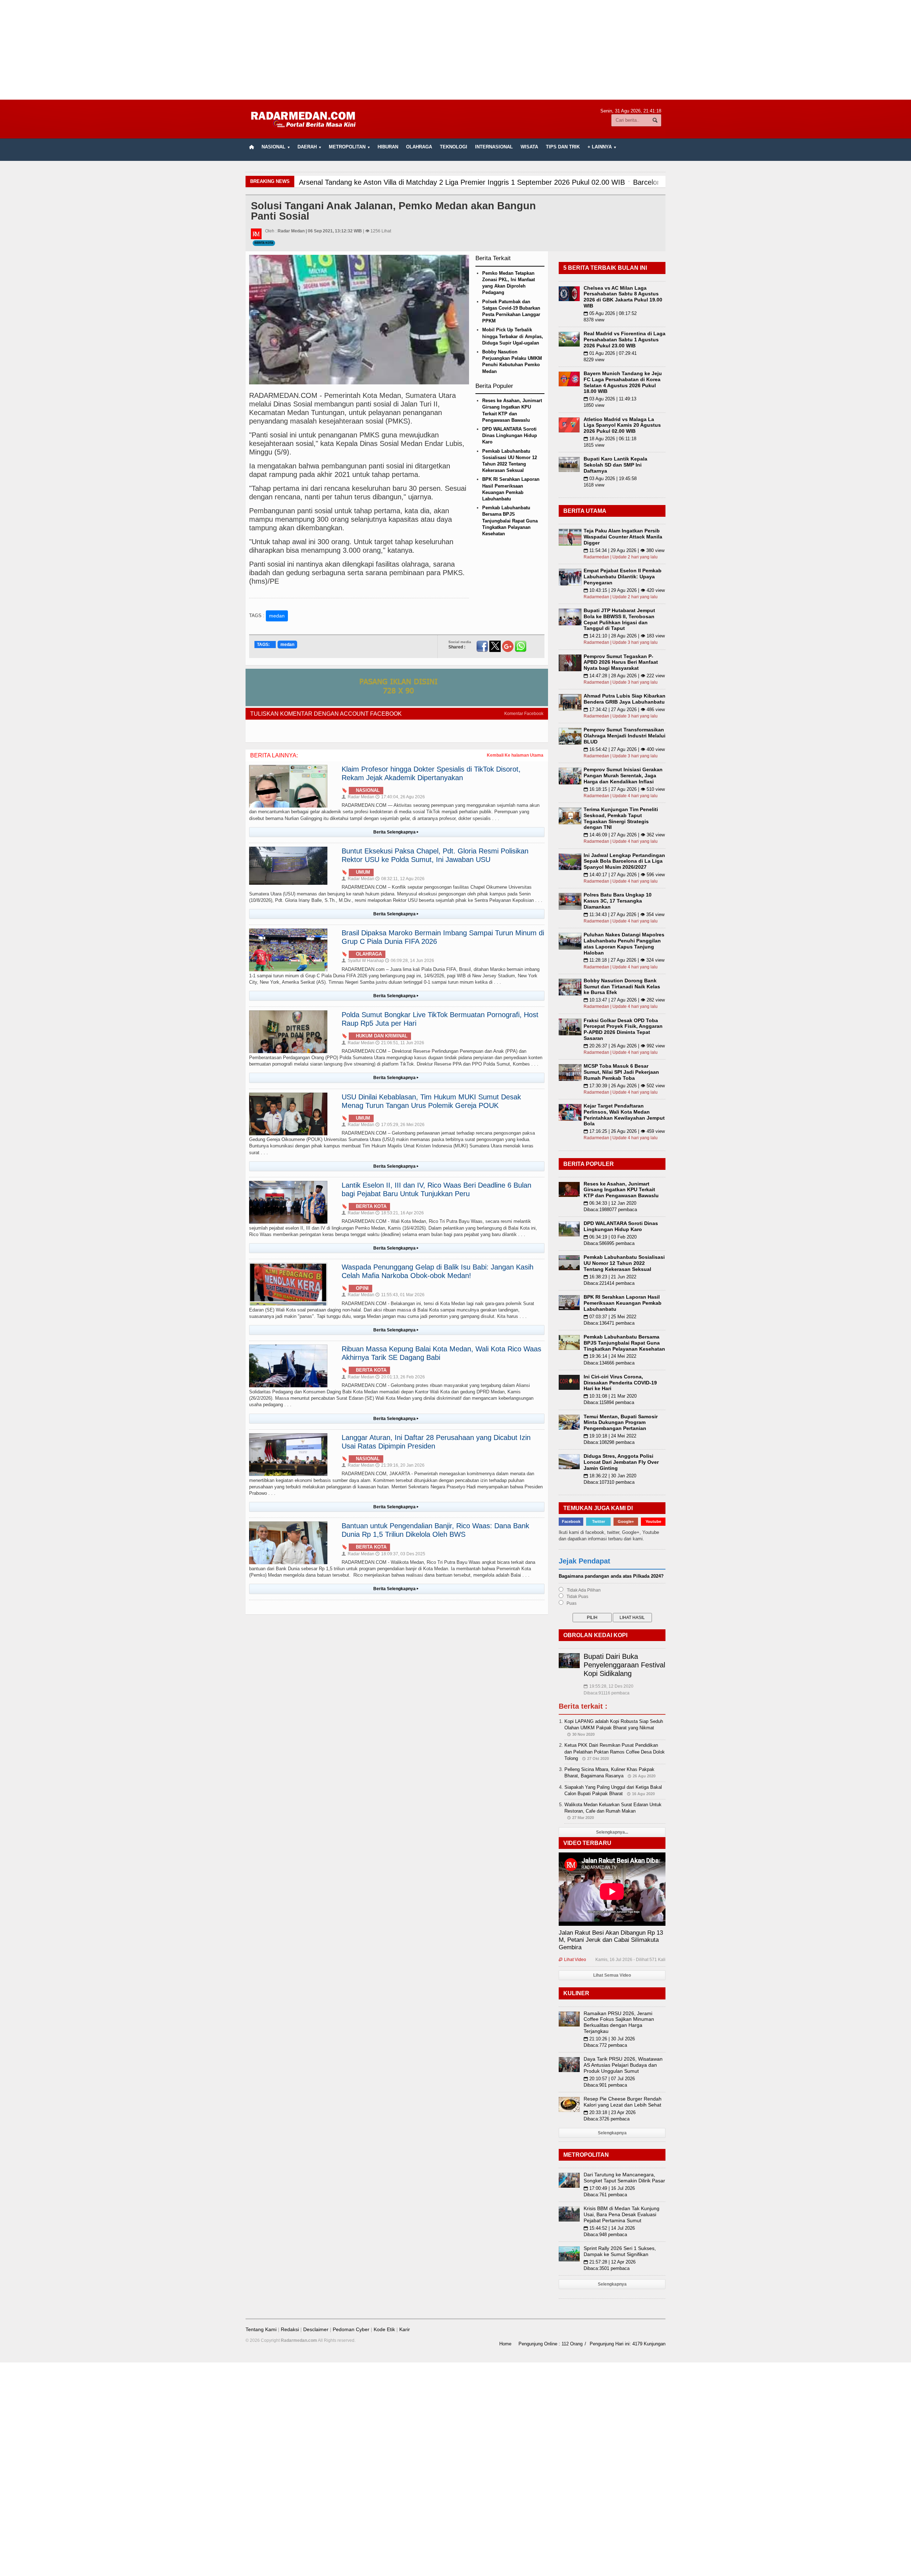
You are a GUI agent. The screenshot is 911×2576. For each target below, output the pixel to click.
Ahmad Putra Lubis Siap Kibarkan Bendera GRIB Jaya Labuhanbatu (625, 699)
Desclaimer (316, 2329)
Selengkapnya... (612, 1832)
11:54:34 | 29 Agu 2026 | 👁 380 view (624, 550)
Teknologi (454, 147)
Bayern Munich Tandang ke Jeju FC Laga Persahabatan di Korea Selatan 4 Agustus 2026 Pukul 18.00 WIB (623, 382)
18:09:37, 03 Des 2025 (400, 1554)
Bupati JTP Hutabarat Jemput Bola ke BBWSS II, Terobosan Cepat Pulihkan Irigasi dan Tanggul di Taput (619, 619)
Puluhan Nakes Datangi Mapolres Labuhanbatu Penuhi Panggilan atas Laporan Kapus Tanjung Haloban (624, 943)
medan (277, 616)
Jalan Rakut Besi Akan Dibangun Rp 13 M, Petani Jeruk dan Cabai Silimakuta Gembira (611, 1940)
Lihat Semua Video (612, 1975)
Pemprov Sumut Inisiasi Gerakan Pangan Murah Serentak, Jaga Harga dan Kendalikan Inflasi (623, 776)
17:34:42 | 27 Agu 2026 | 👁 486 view (624, 709)
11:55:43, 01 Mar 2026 (400, 1295)
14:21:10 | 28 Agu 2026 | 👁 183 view (624, 636)
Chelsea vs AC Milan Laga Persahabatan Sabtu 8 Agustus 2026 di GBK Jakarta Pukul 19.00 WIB (623, 297)
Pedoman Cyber (351, 2329)
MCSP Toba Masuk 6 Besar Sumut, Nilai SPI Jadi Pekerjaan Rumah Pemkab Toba (621, 1072)
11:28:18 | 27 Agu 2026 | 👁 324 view (624, 960)
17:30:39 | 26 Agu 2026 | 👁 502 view (624, 1086)
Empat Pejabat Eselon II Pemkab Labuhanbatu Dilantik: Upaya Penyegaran (623, 577)
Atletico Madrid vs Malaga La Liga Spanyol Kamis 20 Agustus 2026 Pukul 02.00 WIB (622, 425)
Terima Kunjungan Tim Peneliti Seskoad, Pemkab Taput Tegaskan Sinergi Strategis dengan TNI (621, 818)
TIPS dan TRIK (563, 147)
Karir (405, 2329)
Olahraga (419, 147)
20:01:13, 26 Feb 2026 (400, 1377)
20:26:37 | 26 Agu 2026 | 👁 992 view (624, 1046)
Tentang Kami (261, 2329)
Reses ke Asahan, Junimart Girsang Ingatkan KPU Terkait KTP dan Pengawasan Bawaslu (621, 1190)
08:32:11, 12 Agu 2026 (400, 879)
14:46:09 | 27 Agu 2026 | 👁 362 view (624, 835)
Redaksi (290, 2329)
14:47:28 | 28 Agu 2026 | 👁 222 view (624, 676)
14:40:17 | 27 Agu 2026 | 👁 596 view (624, 875)
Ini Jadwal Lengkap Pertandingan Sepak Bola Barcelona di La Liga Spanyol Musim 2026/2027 (624, 861)
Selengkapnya (612, 2133)
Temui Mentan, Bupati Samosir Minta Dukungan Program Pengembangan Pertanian (621, 1423)
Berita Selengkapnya (396, 832)
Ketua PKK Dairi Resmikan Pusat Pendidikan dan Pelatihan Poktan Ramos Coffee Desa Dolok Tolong (615, 1752)
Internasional (494, 147)
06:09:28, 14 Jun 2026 (410, 961)
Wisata (529, 147)
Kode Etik (384, 2329)
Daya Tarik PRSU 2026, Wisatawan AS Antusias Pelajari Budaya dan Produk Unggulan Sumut (623, 2065)
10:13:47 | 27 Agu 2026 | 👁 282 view (624, 1000)
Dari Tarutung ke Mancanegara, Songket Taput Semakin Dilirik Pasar (624, 2178)
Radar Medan (358, 797)
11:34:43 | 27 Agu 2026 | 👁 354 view (624, 914)
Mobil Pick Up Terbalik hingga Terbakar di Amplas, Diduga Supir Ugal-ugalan (513, 336)
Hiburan (388, 147)
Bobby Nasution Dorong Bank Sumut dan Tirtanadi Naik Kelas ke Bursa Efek (622, 987)
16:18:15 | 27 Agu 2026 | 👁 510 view (624, 789)
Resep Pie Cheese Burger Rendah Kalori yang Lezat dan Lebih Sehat (623, 2102)
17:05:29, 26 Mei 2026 (400, 1125)
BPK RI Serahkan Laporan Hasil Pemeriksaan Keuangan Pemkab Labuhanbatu (623, 1303)
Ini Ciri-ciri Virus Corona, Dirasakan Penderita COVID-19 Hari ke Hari (620, 1383)
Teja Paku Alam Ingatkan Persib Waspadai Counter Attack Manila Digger (623, 537)
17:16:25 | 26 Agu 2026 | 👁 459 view (624, 1131)
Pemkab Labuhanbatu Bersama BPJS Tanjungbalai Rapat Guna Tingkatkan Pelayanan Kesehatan (510, 521)
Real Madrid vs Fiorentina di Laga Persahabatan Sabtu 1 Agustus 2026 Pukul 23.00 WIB (625, 340)
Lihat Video (572, 1960)
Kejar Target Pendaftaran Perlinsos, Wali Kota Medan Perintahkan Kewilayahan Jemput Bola (624, 1115)
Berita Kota (264, 243)
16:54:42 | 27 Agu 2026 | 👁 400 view (624, 749)
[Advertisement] (455, 50)
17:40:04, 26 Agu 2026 (400, 797)
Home (505, 2344)
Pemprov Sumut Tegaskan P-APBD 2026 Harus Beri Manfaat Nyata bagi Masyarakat (621, 662)
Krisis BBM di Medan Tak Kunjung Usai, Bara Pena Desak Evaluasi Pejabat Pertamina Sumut (622, 2214)
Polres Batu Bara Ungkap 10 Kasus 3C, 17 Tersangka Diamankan (618, 901)
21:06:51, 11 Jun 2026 (400, 1043)
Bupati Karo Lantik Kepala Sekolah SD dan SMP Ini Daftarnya (615, 465)
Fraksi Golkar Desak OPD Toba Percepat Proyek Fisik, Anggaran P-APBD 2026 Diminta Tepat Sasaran (623, 1029)
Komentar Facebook (524, 714)
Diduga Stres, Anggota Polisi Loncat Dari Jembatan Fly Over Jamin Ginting (621, 1462)
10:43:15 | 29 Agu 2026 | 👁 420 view (624, 590)
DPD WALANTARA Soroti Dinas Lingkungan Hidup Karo (510, 435)
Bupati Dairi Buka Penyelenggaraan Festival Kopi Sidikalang (624, 1665)
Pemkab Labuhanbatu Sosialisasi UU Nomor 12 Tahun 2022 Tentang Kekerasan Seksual (624, 1263)
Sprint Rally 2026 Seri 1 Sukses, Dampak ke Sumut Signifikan (620, 2251)
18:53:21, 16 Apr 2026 (400, 1213)
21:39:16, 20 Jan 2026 (400, 1465)
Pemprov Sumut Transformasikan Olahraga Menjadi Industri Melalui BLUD (625, 736)
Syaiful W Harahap (363, 961)
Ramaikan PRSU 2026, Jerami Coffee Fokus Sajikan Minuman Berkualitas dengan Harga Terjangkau (619, 2022)
